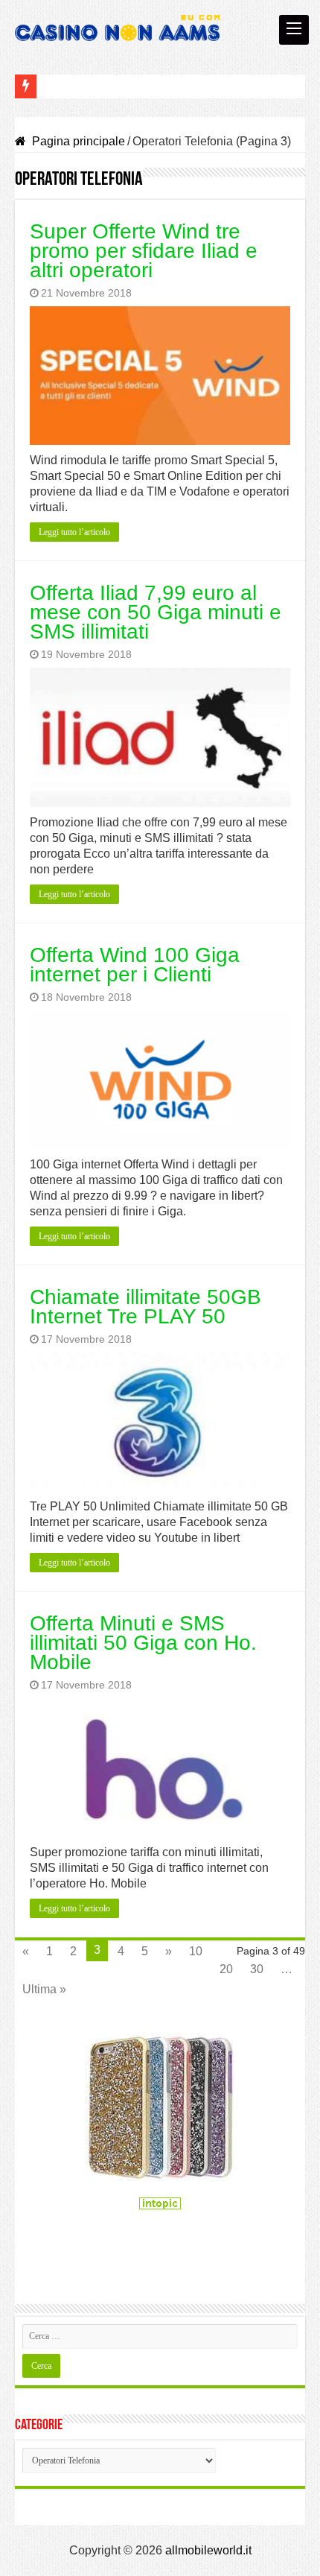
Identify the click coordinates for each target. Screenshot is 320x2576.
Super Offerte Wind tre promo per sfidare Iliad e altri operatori (144, 251)
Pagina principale (77, 141)
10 (196, 1951)
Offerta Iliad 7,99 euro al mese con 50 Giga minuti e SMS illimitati (156, 612)
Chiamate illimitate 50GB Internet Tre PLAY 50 (145, 1307)
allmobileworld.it (208, 2550)
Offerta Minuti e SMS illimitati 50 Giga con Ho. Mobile (143, 1643)
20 (226, 1969)
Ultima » (44, 1989)
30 (257, 1969)
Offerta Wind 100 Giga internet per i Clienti (135, 965)
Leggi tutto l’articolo (74, 532)
